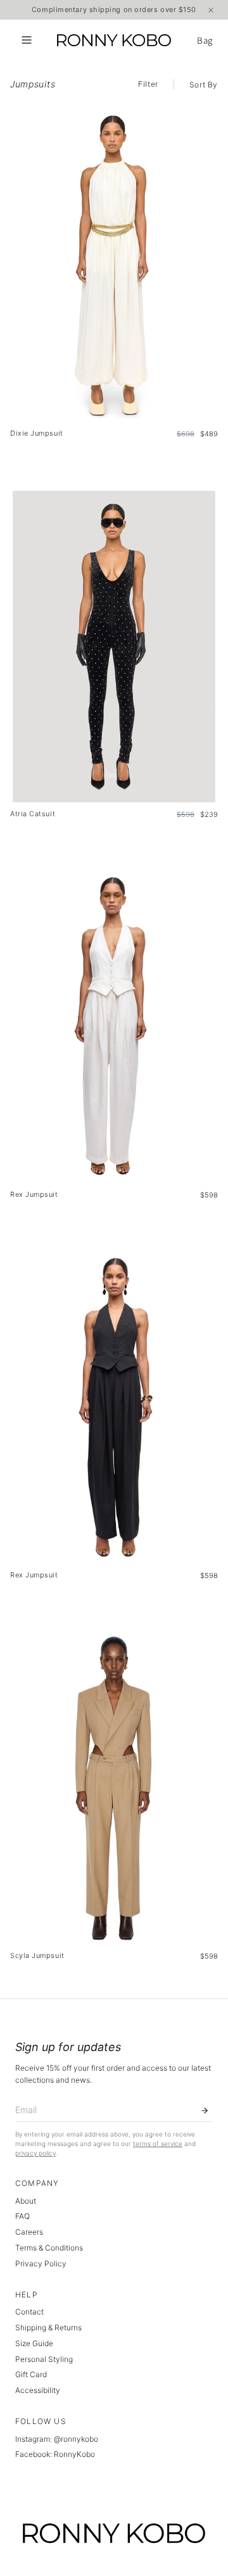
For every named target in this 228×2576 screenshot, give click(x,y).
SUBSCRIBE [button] (116, 195)
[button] (215, 63)
